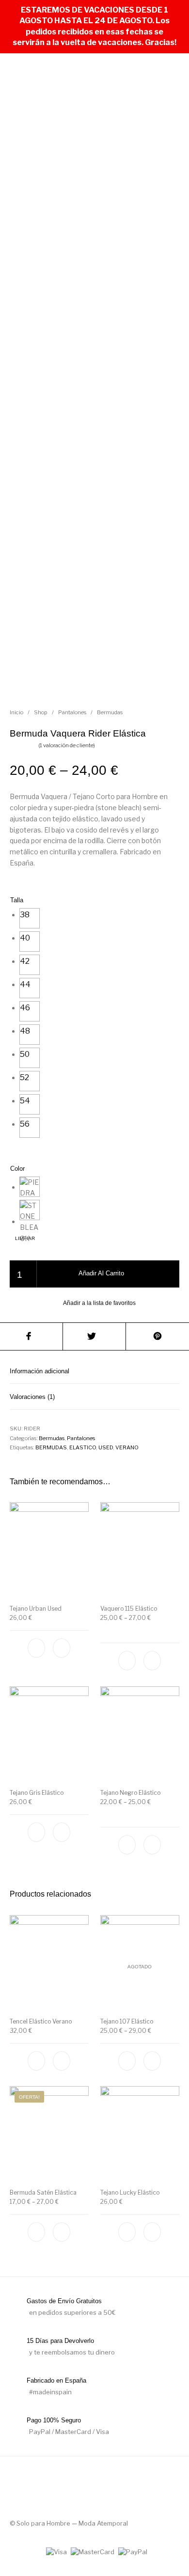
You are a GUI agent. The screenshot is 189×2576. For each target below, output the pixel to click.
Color (17, 1169)
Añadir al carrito (101, 1273)
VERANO (127, 1447)
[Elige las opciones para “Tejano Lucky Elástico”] (152, 2232)
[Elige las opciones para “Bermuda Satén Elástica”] (62, 2232)
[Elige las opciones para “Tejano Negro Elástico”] (152, 1845)
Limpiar (25, 1238)
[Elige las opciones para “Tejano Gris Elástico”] (62, 1832)
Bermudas (110, 712)
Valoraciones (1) (32, 1397)
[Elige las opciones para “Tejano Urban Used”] (62, 1649)
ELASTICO (83, 1447)
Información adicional (39, 1371)
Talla (17, 900)
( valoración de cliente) (67, 745)
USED (106, 1447)
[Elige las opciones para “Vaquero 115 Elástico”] (152, 1661)
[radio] (30, 918)
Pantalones (72, 712)
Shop (41, 712)
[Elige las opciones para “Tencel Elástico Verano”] (62, 2061)
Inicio (16, 712)
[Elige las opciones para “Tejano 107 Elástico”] (152, 2061)
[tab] (94, 1371)
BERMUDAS (51, 1447)
